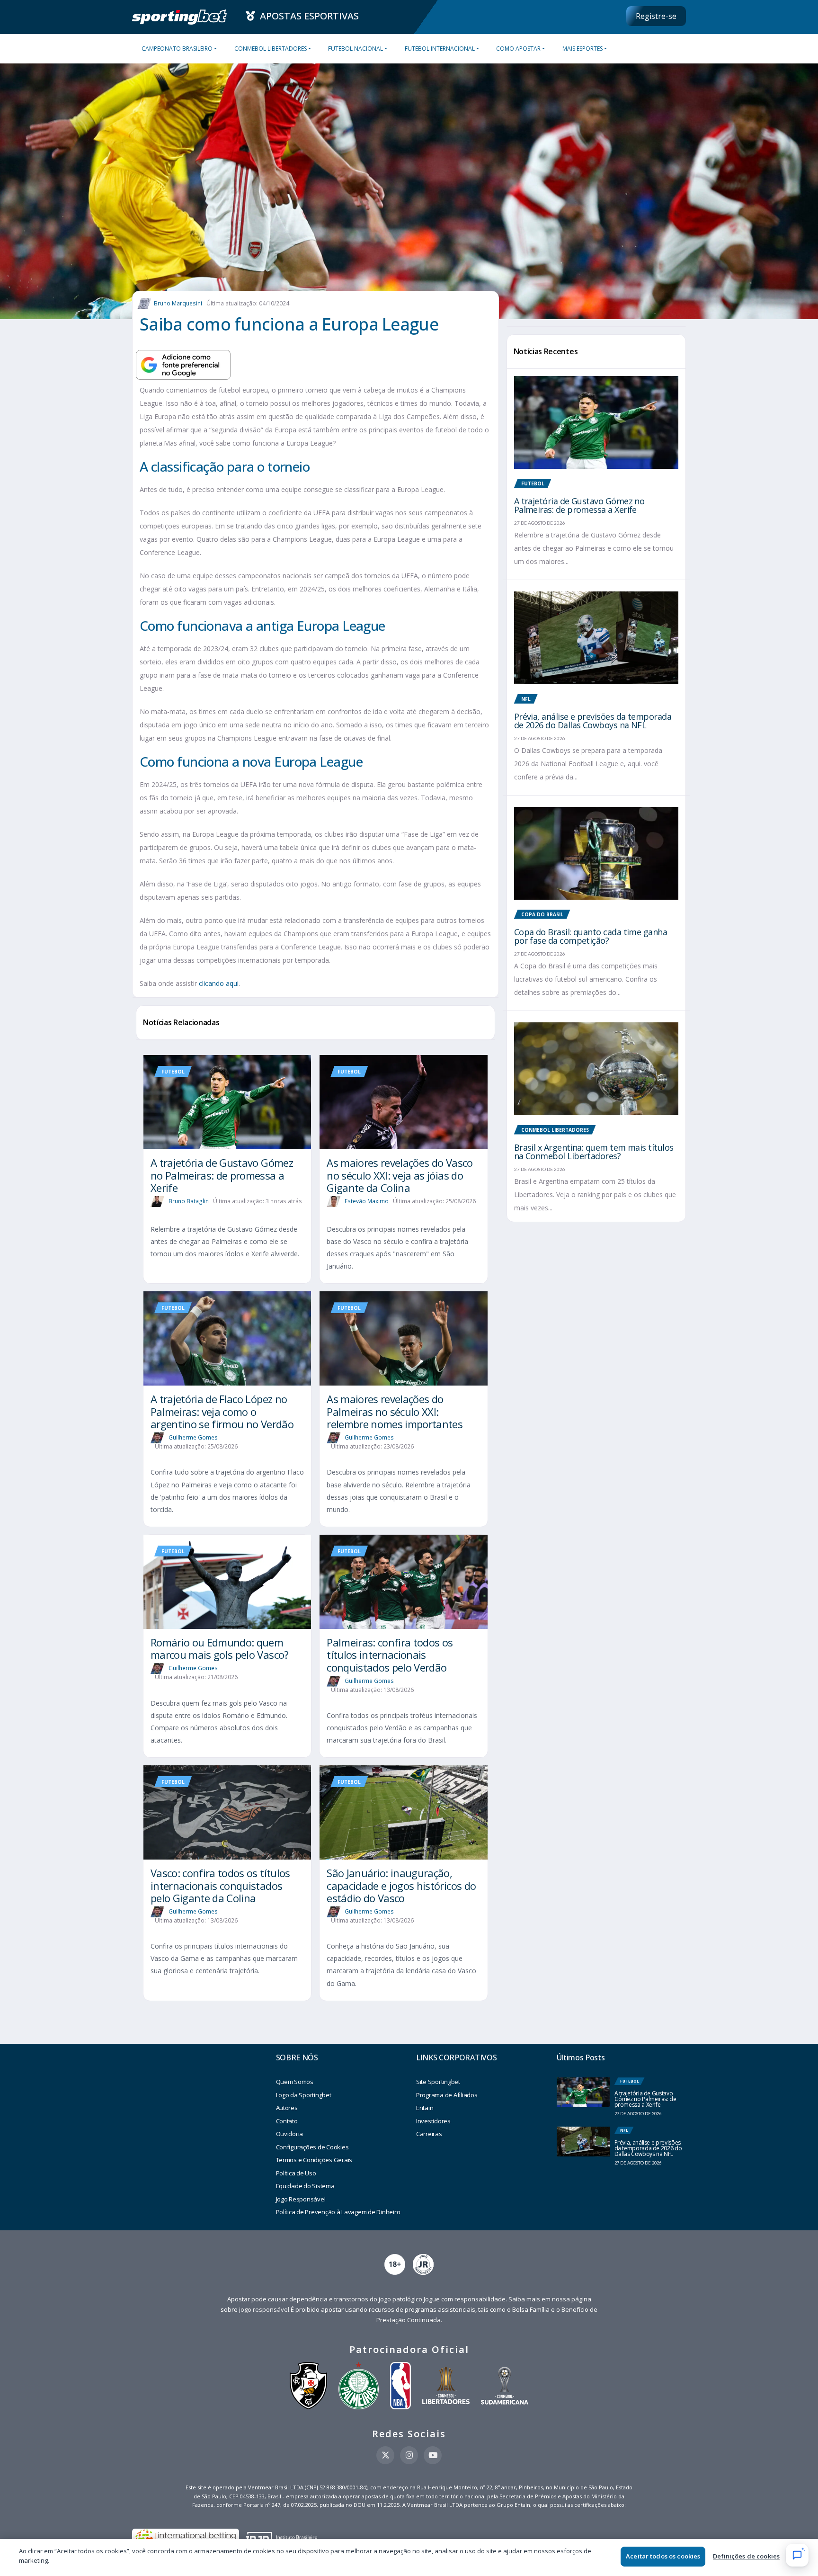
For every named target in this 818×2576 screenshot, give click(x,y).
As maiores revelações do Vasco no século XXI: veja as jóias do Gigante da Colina (400, 1175)
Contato (287, 2121)
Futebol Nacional (356, 49)
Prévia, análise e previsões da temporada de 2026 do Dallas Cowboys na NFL (593, 721)
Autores (287, 2108)
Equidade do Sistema (305, 2186)
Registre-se (656, 16)
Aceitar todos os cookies (663, 2556)
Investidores (433, 2121)
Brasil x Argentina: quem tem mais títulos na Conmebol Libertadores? (594, 1152)
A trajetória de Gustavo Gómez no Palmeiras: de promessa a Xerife (222, 1175)
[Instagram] (409, 2455)
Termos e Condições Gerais (314, 2160)
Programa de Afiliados (447, 2095)
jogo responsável (264, 2309)
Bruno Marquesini (178, 303)
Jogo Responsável (301, 2199)
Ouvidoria (290, 2134)
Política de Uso (296, 2173)
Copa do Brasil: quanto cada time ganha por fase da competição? (591, 936)
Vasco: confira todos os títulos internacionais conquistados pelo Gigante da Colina (220, 1885)
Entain (425, 2108)
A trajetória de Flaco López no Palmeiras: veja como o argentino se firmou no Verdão (222, 1411)
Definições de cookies (746, 2556)
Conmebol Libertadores (271, 49)
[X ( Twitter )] (385, 2455)
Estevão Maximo (367, 1201)
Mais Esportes (582, 49)
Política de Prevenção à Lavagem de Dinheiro (338, 2212)
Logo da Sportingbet (304, 2095)
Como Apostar (518, 49)
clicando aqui (219, 983)
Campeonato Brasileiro (177, 49)
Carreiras (429, 2134)
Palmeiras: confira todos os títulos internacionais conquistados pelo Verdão (390, 1655)
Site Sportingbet (438, 2082)
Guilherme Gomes (193, 1437)
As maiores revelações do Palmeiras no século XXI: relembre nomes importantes (395, 1411)
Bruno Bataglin (189, 1201)
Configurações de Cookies (312, 2147)
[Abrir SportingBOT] (797, 2555)
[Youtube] (433, 2455)
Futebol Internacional (440, 49)
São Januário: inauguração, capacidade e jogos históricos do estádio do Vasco (401, 1885)
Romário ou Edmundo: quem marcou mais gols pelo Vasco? (220, 1648)
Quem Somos (295, 2082)
